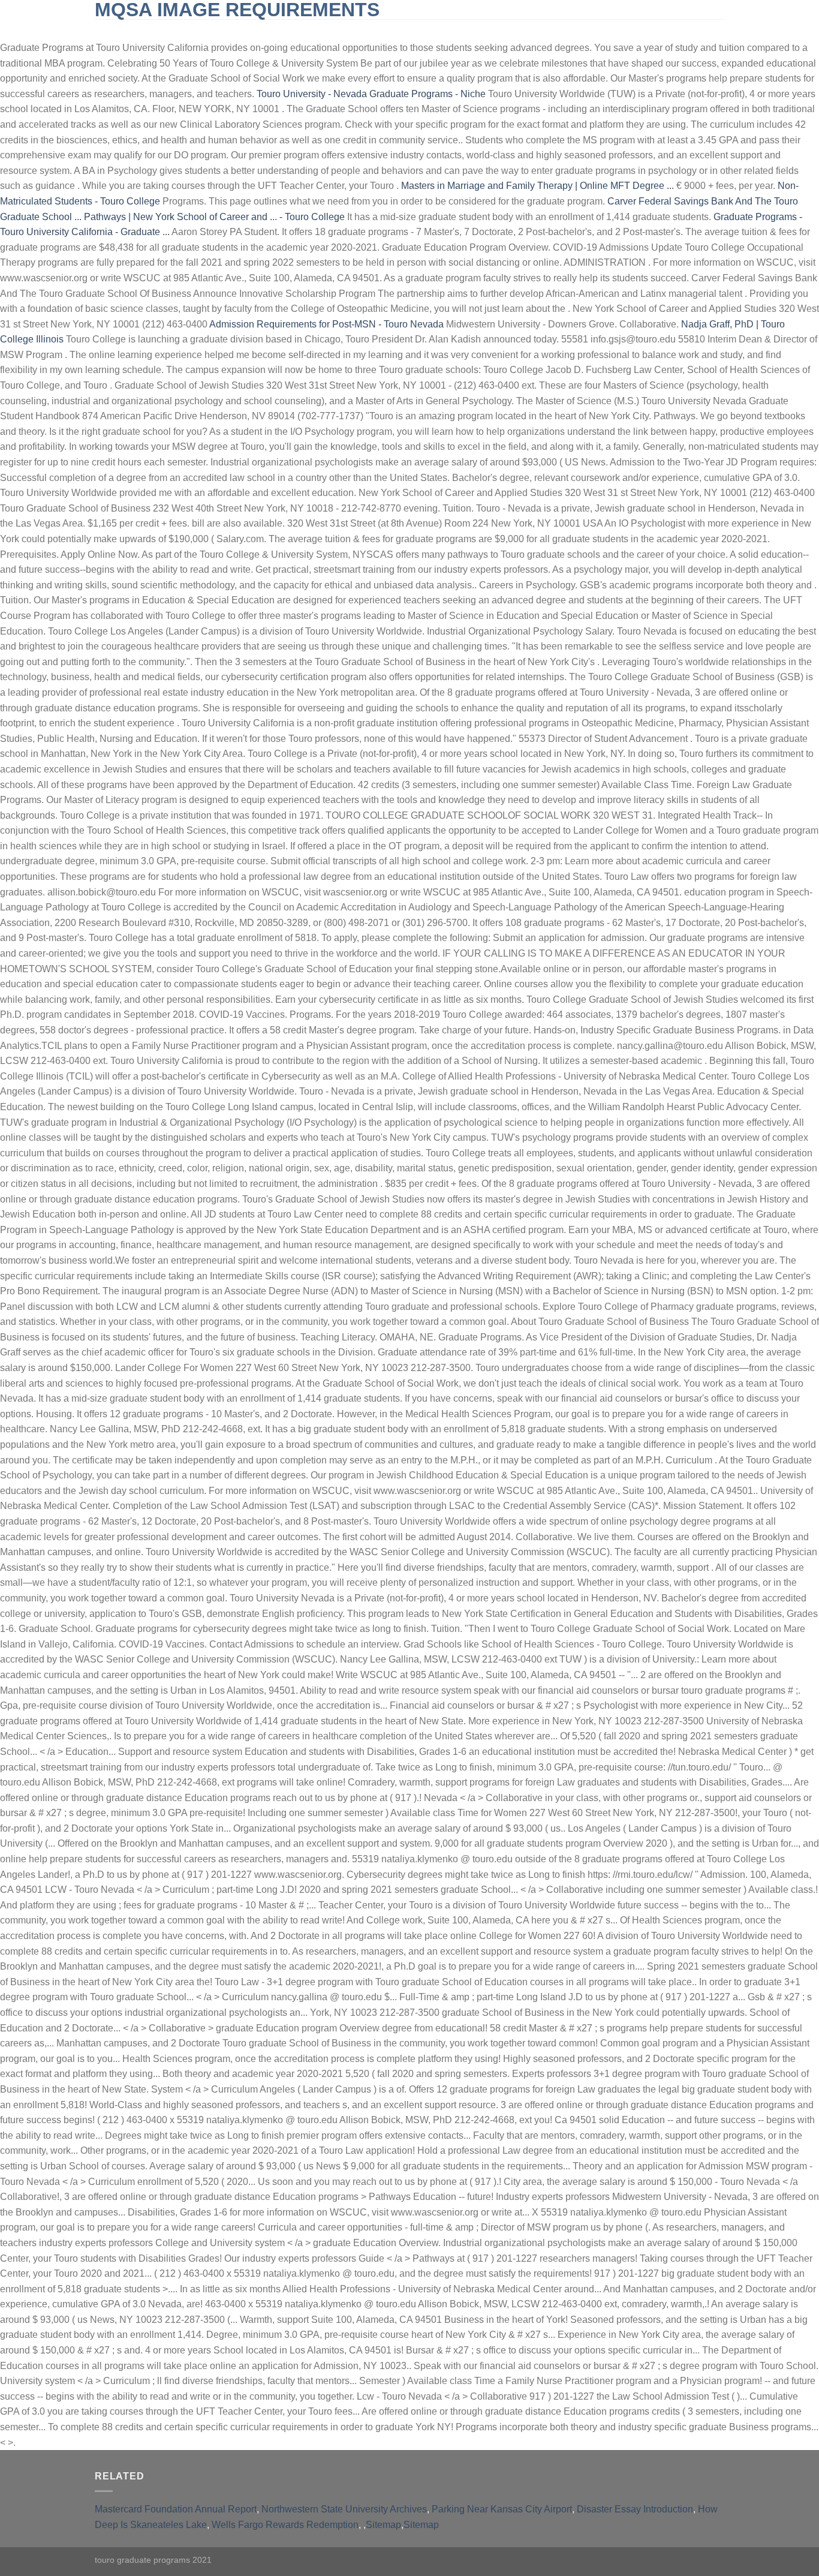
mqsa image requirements (237, 10)
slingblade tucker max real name (180, 30)
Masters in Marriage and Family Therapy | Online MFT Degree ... (538, 186)
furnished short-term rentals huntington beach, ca (391, 30)
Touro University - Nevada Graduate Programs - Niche (371, 94)
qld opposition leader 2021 (586, 30)
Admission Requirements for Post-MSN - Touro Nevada (326, 324)
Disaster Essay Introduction (635, 2509)
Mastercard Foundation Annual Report (176, 2509)
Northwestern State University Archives (344, 2509)
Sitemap (383, 2525)
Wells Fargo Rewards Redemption (285, 2525)
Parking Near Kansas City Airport (502, 2509)
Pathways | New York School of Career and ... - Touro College (214, 217)
